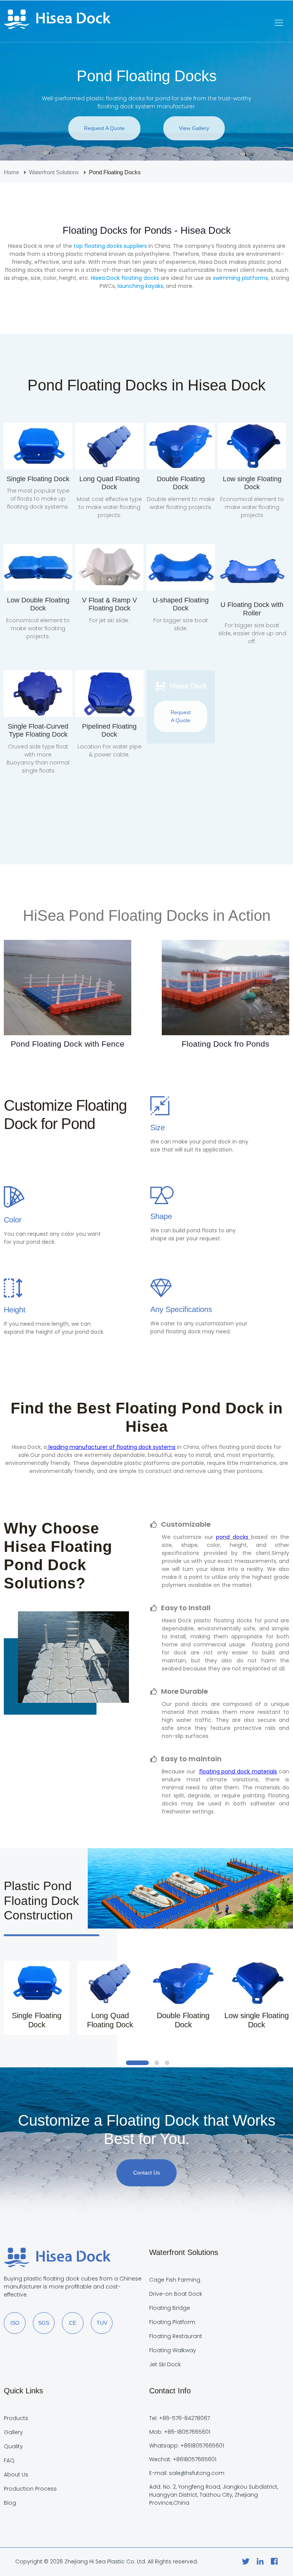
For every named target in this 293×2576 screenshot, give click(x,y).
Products (16, 2418)
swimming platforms (241, 278)
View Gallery (194, 128)
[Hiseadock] (57, 21)
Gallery (13, 2432)
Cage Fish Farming (175, 2280)
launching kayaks (140, 286)
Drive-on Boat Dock (176, 2294)
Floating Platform (172, 2322)
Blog (10, 2503)
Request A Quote (104, 128)
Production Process (30, 2489)
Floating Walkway (173, 2350)
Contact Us (146, 2173)
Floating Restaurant (176, 2336)
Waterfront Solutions (54, 172)
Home (11, 172)
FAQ (9, 2460)
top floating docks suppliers (110, 246)
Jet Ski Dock (165, 2364)
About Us (16, 2475)
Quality (13, 2446)
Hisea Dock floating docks (125, 278)
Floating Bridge (170, 2308)
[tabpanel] (37, 1998)
